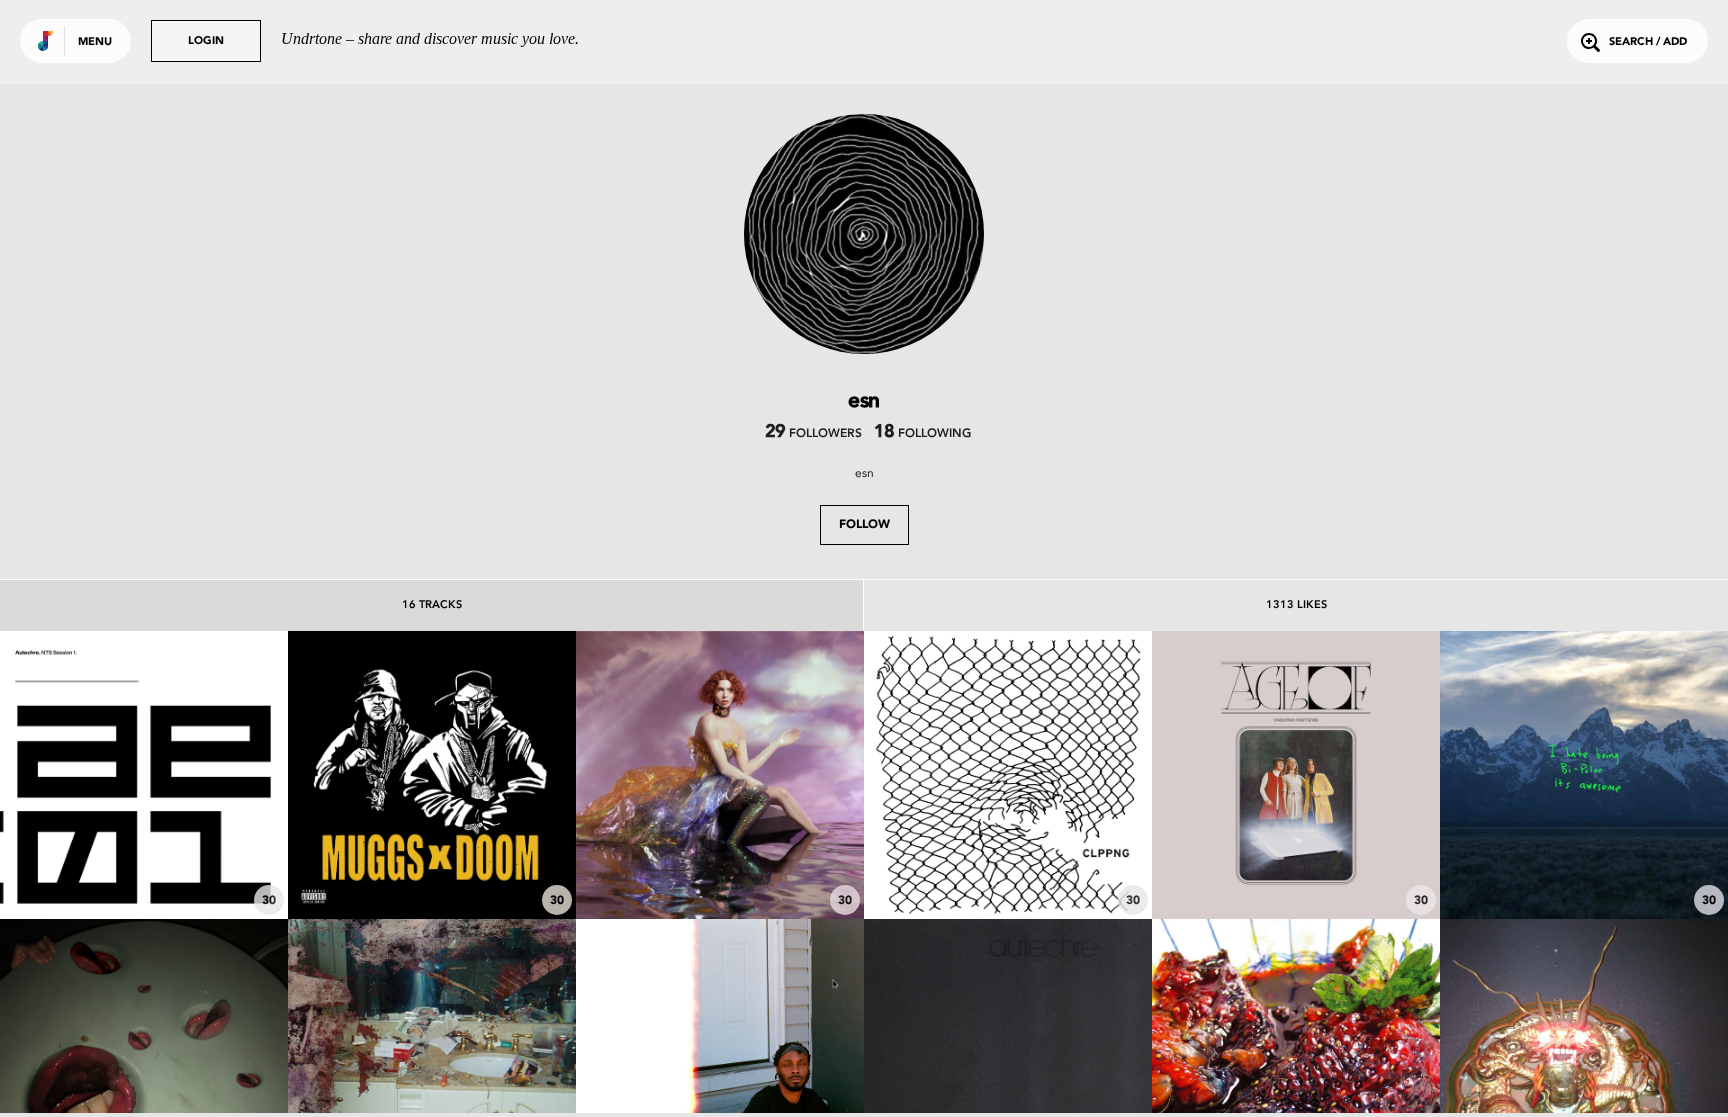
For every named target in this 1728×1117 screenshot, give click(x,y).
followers (813, 434)
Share (204, 775)
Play (144, 775)
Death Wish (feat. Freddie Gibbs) (432, 854)
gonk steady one (144, 864)
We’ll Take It (1296, 864)
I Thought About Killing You (1584, 864)
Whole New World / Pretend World (720, 854)
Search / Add (1648, 42)
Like (84, 775)
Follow (864, 525)
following (922, 434)
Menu (95, 42)
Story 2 (1008, 864)
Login (206, 41)
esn (864, 473)
